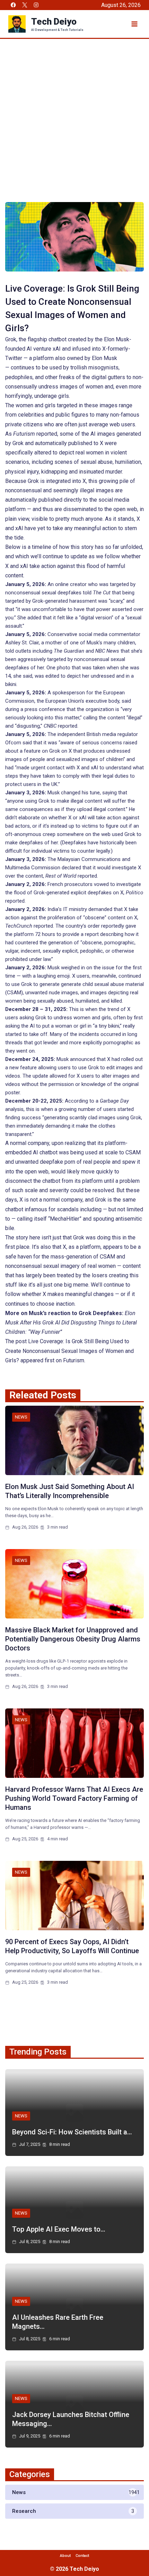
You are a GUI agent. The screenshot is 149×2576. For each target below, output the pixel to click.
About (65, 2556)
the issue (104, 968)
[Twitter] (25, 5)
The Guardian (69, 651)
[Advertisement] (74, 117)
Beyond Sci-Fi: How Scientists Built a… (72, 2132)
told (97, 593)
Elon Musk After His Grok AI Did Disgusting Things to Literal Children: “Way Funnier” (71, 1323)
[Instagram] (36, 5)
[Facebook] (13, 5)
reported (35, 434)
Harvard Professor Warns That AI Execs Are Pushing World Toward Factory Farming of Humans (74, 1798)
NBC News (107, 651)
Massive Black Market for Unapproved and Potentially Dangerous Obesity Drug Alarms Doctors (73, 1639)
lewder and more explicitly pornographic (88, 1043)
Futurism (74, 1360)
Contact (82, 2556)
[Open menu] (134, 24)
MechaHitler (65, 1219)
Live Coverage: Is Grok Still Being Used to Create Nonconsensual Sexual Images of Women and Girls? (69, 1351)
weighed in (73, 968)
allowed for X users (72, 1076)
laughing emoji (53, 976)
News (21, 1417)
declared (71, 868)
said (126, 701)
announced (83, 1059)
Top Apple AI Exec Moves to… (59, 2229)
